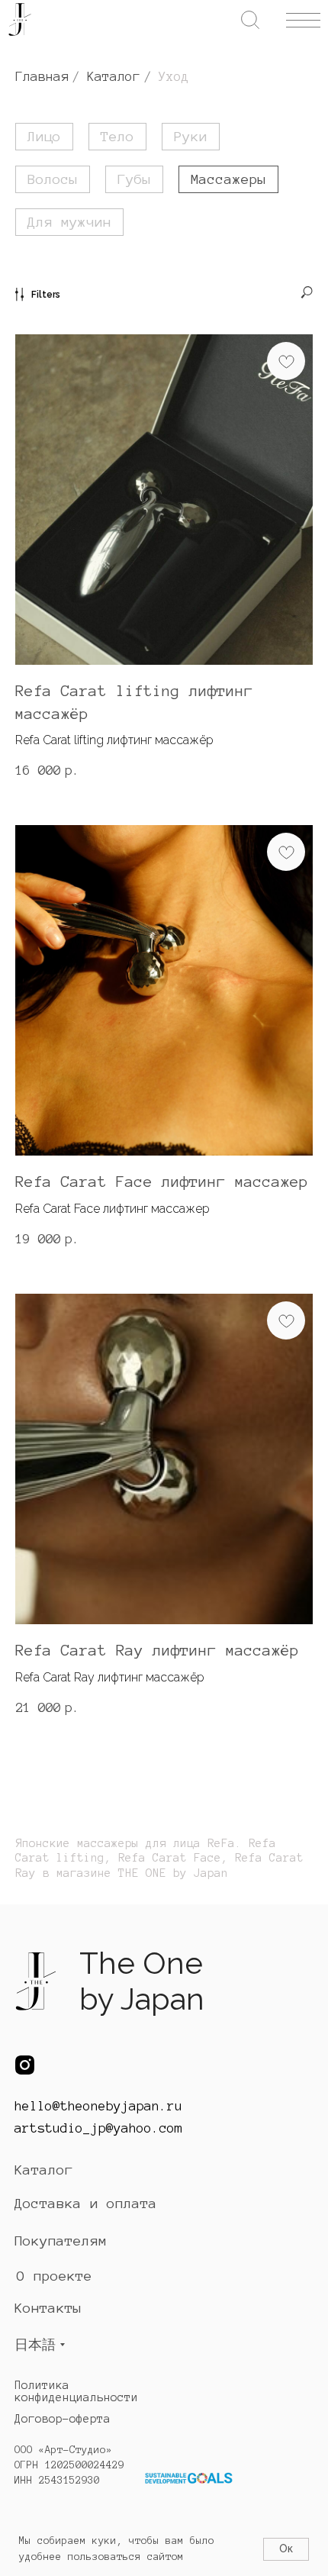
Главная (42, 76)
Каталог (114, 76)
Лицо (44, 137)
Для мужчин (69, 222)
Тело (117, 137)
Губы (134, 179)
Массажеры (228, 179)
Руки (191, 137)
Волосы (53, 179)
